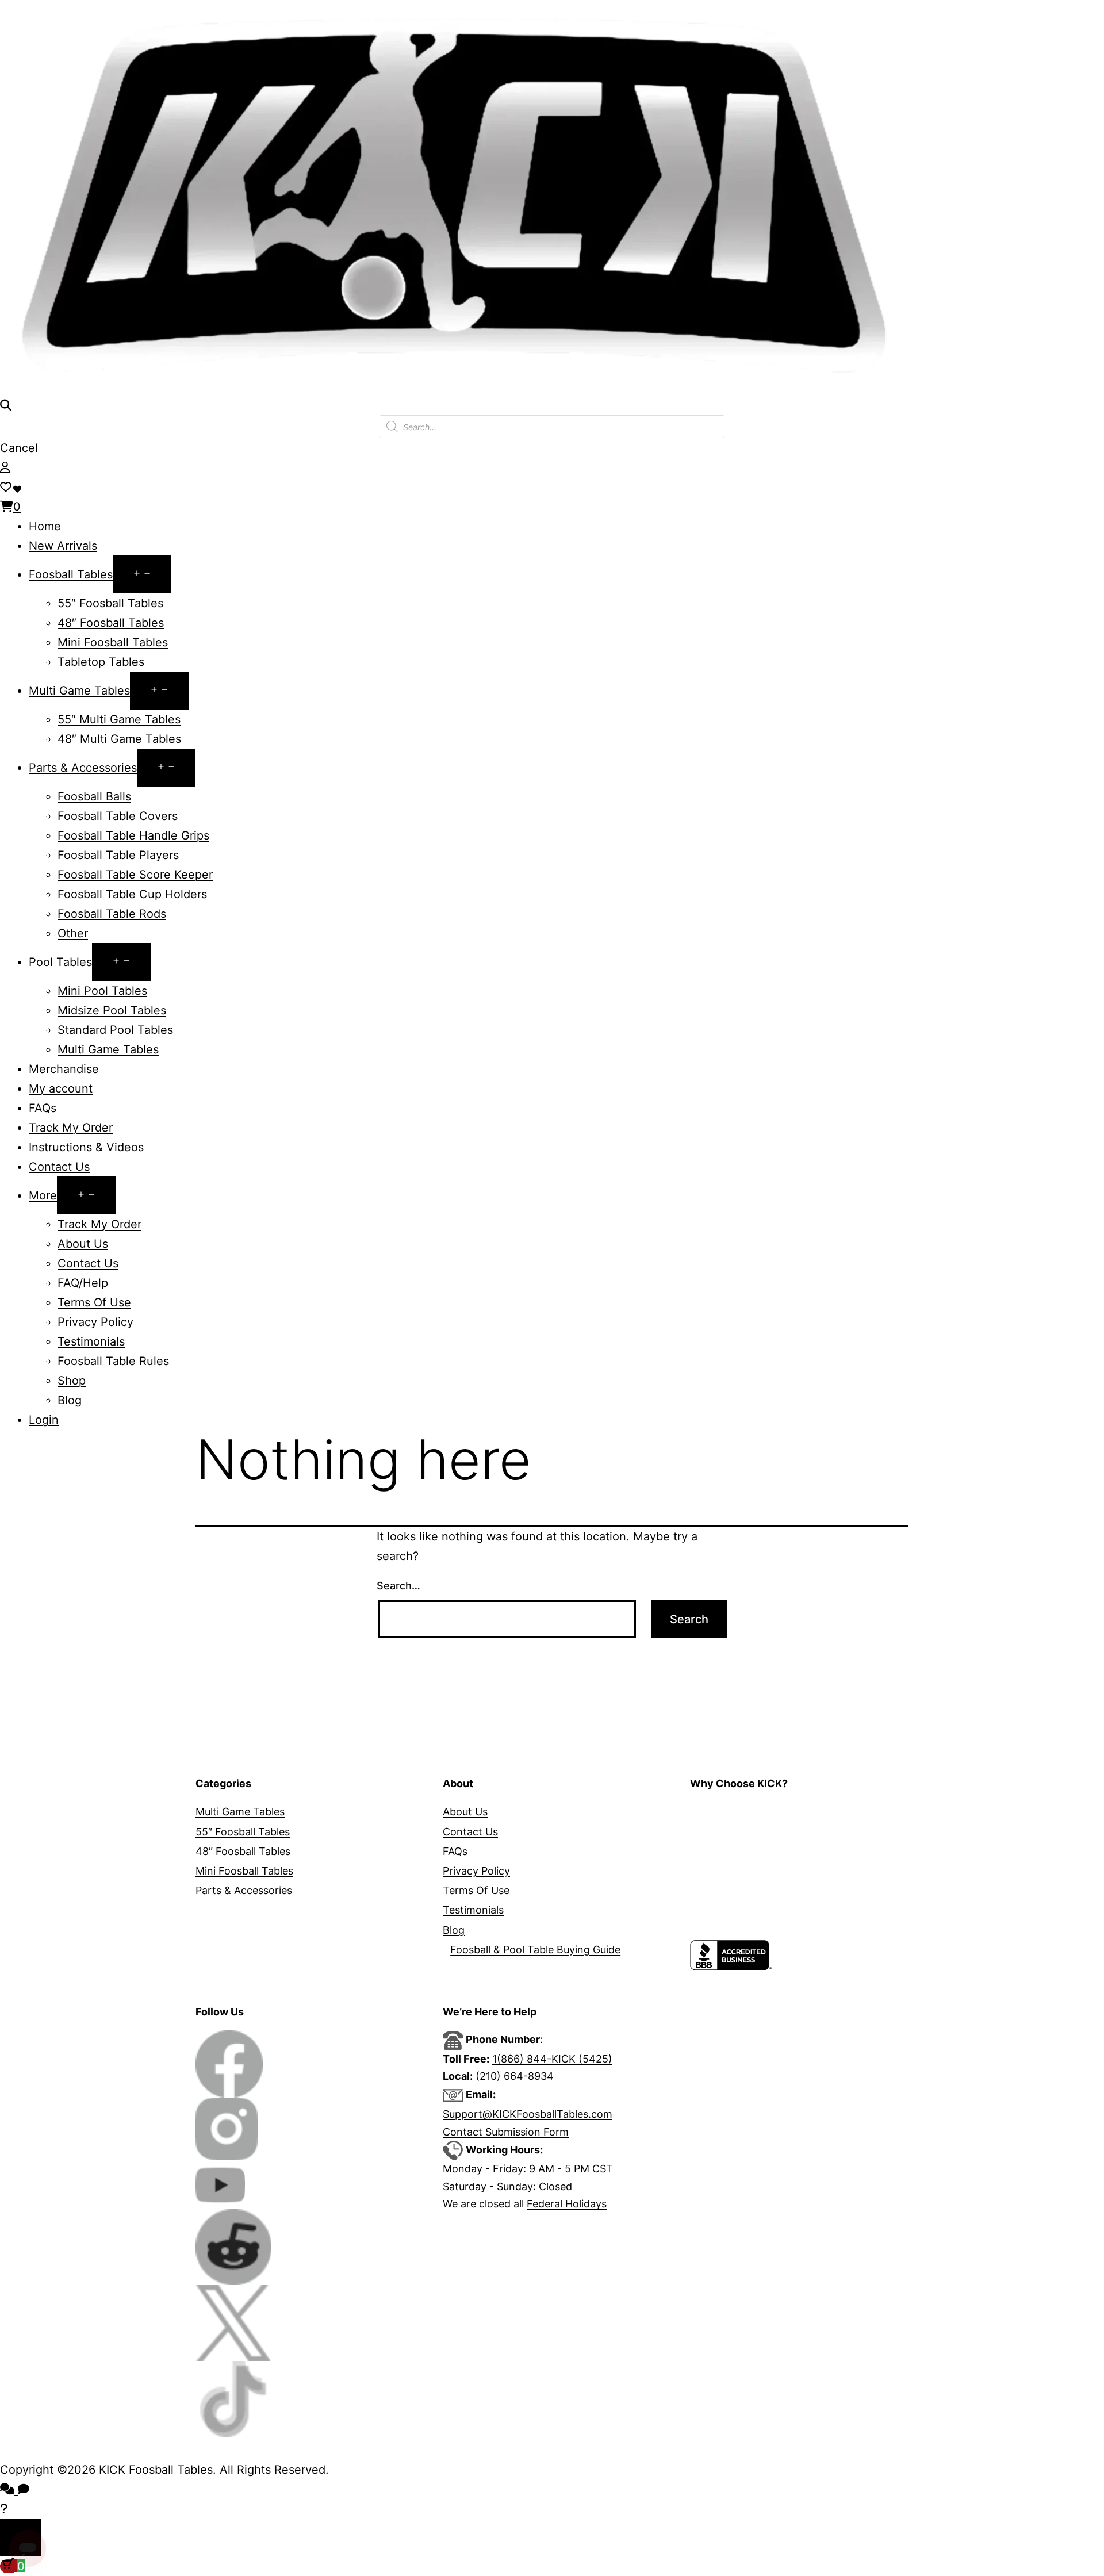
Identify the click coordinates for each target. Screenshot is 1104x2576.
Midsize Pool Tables (112, 1010)
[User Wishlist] (6, 487)
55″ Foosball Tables (110, 603)
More (43, 1195)
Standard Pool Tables (115, 1030)
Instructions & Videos (86, 1147)
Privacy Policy (95, 1322)
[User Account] (5, 467)
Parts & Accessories (83, 768)
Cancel (19, 448)
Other (73, 933)
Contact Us (59, 1167)
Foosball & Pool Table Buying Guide (535, 1950)
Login (44, 1420)
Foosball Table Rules (113, 1361)
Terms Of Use (94, 1302)
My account (61, 1088)
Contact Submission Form (506, 2132)
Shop (72, 1381)
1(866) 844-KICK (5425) (552, 2059)
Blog (70, 1400)
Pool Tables (60, 962)
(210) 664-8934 (515, 2076)
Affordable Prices (732, 1832)
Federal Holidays (567, 2204)
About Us (83, 1244)
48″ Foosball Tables (111, 623)
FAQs (43, 1108)
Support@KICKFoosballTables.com (528, 2114)
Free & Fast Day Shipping (752, 1871)
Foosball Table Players (118, 855)
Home (45, 526)
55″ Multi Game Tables (119, 719)
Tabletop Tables (101, 662)
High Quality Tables (737, 1812)
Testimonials (91, 1341)
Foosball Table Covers (118, 816)
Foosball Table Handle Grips (133, 835)
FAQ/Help (83, 1283)
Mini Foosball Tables (113, 642)
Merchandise (64, 1069)
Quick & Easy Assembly (746, 1910)
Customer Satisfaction (744, 1930)
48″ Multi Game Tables (119, 739)
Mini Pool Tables (102, 991)
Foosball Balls (94, 796)
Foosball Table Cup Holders (132, 894)
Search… (398, 1586)
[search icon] (6, 405)
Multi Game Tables (79, 691)
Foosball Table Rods (112, 914)
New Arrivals (63, 546)
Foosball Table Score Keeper (135, 875)
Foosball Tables (71, 574)
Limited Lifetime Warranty (753, 1851)
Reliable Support (730, 1890)
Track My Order (71, 1128)
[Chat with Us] (4, 2509)
